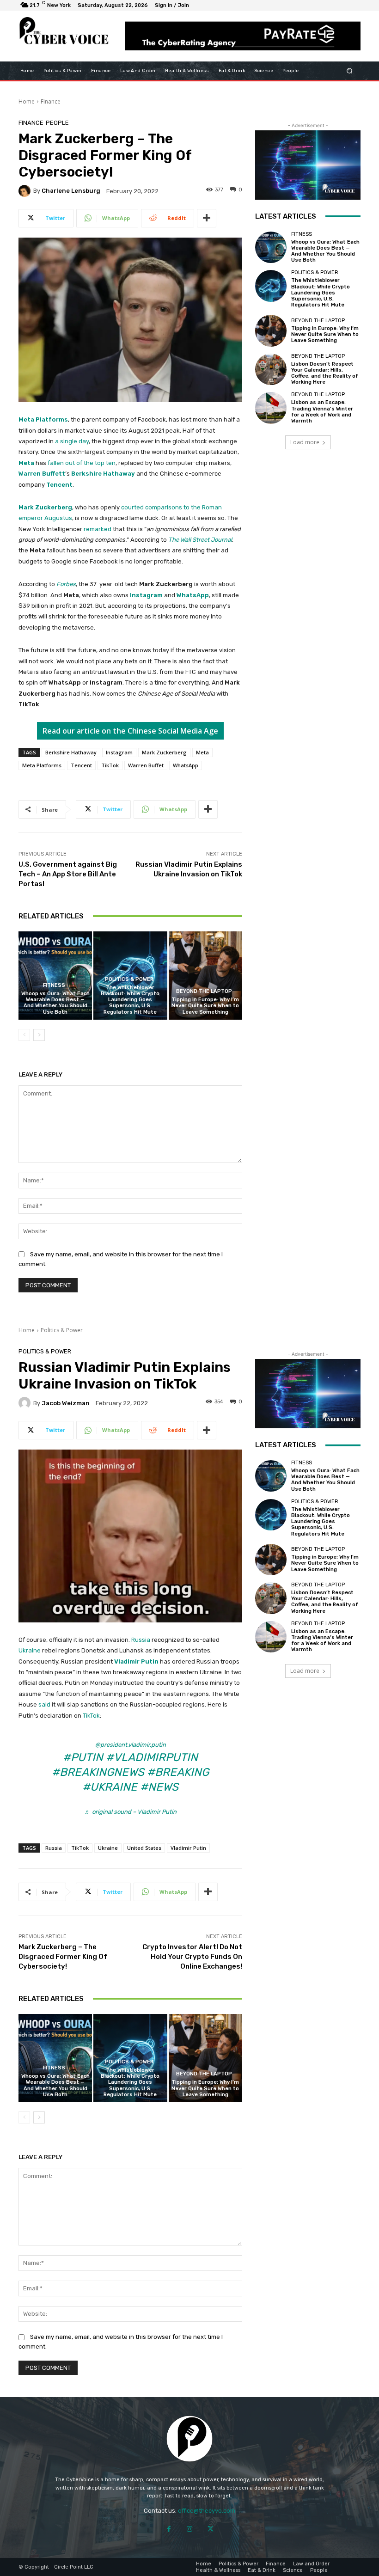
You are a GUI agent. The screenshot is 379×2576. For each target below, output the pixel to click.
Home (27, 101)
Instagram (146, 595)
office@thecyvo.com (207, 2511)
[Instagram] (190, 2529)
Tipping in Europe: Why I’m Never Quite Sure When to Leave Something (205, 1006)
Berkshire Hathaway (103, 474)
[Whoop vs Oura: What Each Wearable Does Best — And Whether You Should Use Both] (55, 976)
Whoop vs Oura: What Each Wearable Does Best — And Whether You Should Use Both (55, 1003)
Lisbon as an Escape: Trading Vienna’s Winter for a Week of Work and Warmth (322, 412)
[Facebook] (169, 2529)
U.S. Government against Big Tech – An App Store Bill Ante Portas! (68, 874)
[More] (207, 218)
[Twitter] (211, 2529)
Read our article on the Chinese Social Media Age (130, 731)
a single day (72, 441)
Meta (26, 463)
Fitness (54, 985)
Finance (51, 101)
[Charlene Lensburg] (26, 191)
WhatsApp (193, 595)
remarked (98, 529)
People (57, 123)
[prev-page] (24, 1035)
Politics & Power (129, 979)
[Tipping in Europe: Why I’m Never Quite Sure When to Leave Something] (205, 976)
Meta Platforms (43, 419)
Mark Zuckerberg (45, 507)
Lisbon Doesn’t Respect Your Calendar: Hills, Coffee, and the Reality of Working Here (325, 373)
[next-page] (39, 1035)
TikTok (110, 765)
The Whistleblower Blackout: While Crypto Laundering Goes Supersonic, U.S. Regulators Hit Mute (130, 1000)
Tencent (59, 485)
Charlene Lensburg (71, 191)
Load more (305, 442)
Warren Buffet (146, 765)
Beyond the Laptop (204, 991)
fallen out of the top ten (82, 463)
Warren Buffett (42, 474)
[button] (350, 70)
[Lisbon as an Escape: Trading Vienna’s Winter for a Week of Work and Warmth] (271, 408)
